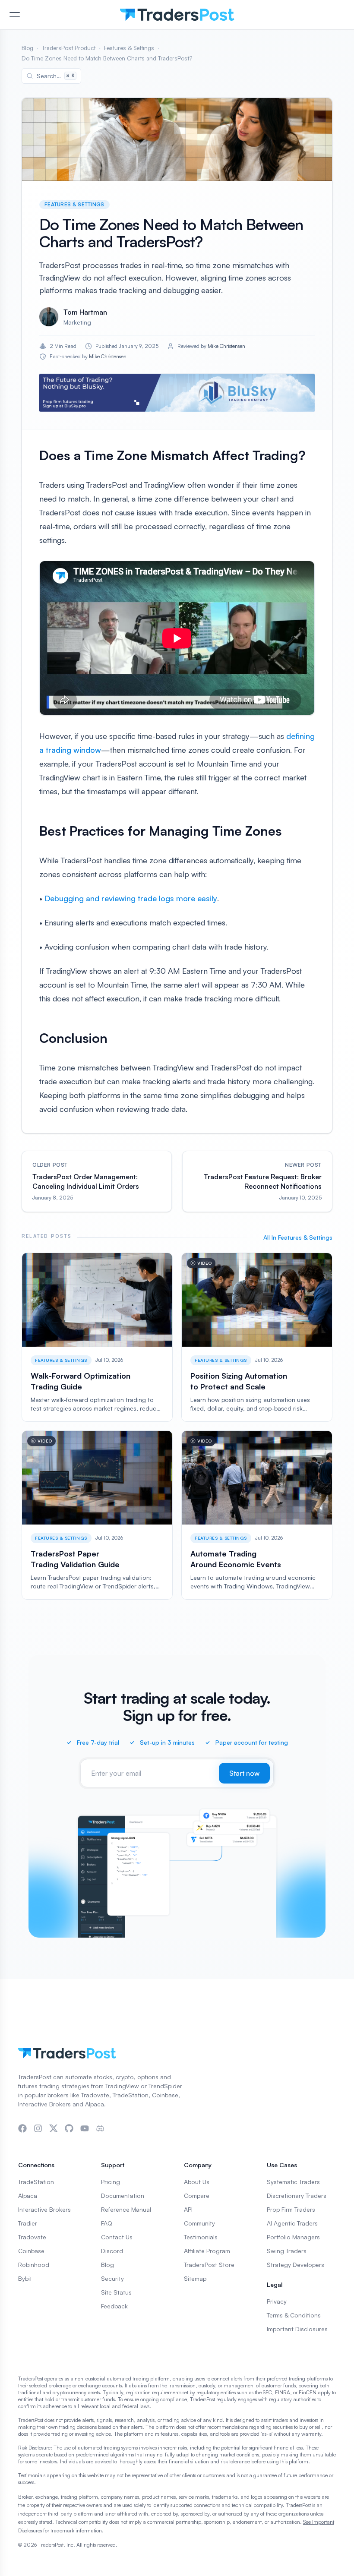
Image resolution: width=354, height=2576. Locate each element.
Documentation (123, 2196)
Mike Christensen (226, 346)
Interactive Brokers (44, 2209)
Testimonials (201, 2237)
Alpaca (28, 2196)
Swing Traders (287, 2251)
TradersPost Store (209, 2265)
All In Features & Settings (298, 1237)
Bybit (25, 2278)
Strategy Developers (296, 2265)
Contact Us (117, 2237)
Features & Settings (129, 48)
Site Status (116, 2292)
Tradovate (32, 2237)
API (188, 2209)
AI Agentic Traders (292, 2223)
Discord (112, 2251)
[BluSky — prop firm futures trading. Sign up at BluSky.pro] (177, 393)
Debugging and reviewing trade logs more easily (131, 898)
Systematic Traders (293, 2182)
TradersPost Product (69, 48)
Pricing (111, 2182)
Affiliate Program (207, 2251)
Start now (244, 1773)
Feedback (114, 2306)
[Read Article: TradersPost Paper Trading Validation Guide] (97, 1515)
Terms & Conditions (294, 2315)
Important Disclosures (297, 2329)
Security (112, 2278)
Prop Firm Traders (291, 2209)
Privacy (277, 2301)
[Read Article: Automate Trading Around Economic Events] (257, 1515)
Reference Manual (126, 2209)
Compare (197, 2196)
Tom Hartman (85, 312)
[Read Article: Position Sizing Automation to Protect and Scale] (257, 1337)
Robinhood (34, 2265)
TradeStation (36, 2182)
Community (199, 2223)
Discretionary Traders (297, 2196)
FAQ (107, 2223)
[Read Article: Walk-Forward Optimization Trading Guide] (97, 1337)
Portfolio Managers (293, 2237)
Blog (27, 48)
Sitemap (195, 2278)
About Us (197, 2182)
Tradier (28, 2223)
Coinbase (31, 2251)
